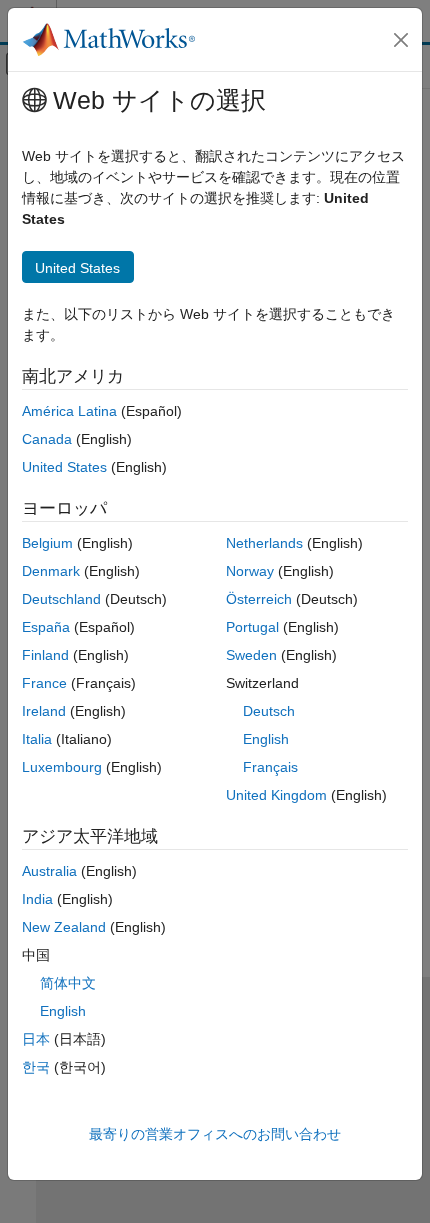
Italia (37, 739)
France (44, 683)
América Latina (69, 411)
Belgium (47, 543)
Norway (250, 571)
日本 (36, 1039)
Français (270, 767)
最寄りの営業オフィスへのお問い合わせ (215, 1134)
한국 (36, 1067)
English (266, 739)
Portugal (252, 627)
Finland (45, 655)
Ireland (44, 711)
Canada (47, 439)
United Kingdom (276, 795)
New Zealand (64, 927)
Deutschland (61, 599)
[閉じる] (401, 40)
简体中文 (68, 983)
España (46, 627)
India (37, 899)
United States (64, 467)
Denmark (51, 571)
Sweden (251, 655)
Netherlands (264, 543)
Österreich (259, 599)
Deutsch (269, 711)
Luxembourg (62, 767)
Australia (49, 871)
